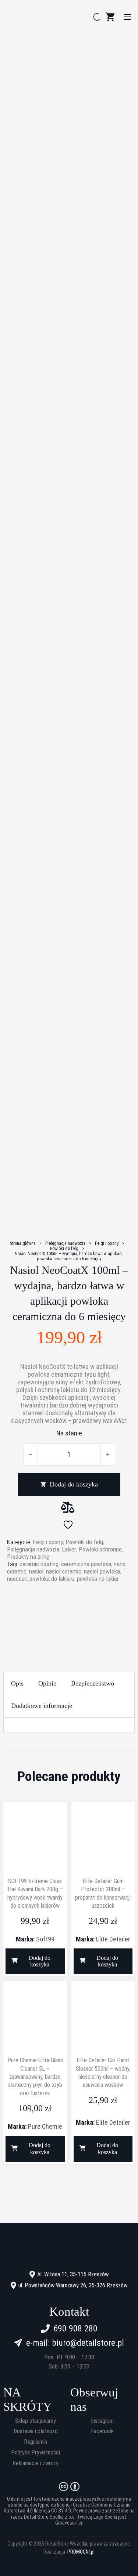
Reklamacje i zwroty (36, 2463)
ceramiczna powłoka (86, 1564)
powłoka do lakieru (52, 1579)
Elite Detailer (113, 1939)
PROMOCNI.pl (81, 2552)
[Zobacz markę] (69, 1611)
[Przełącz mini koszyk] (110, 17)
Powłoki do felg (64, 1249)
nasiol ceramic (64, 1571)
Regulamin (36, 2442)
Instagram (102, 2421)
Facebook (102, 2431)
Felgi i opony (107, 1243)
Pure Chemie (45, 2126)
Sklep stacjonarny (36, 2421)
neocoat (17, 1579)
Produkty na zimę (28, 1557)
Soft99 (45, 1939)
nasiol (36, 1571)
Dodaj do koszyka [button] (40, 1961)
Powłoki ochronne (100, 1549)
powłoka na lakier (98, 1579)
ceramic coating (39, 1564)
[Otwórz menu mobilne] (127, 17)
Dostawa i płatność (36, 2431)
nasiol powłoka (102, 1571)
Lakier (69, 1549)
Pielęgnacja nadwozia (65, 1243)
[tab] (17, 1683)
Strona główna (23, 1243)
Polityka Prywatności (36, 2453)
